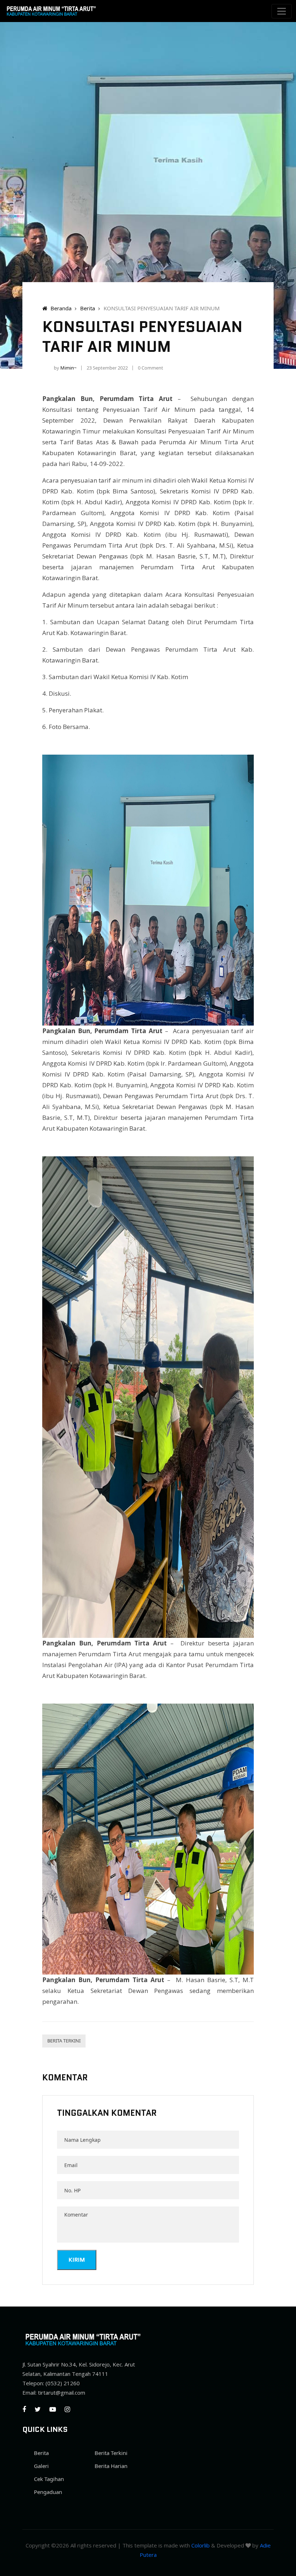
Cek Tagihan (49, 2479)
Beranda (60, 308)
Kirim (77, 2260)
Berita (88, 308)
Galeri (41, 2466)
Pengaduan (48, 2492)
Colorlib (201, 2545)
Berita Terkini (64, 2041)
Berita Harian (111, 2466)
